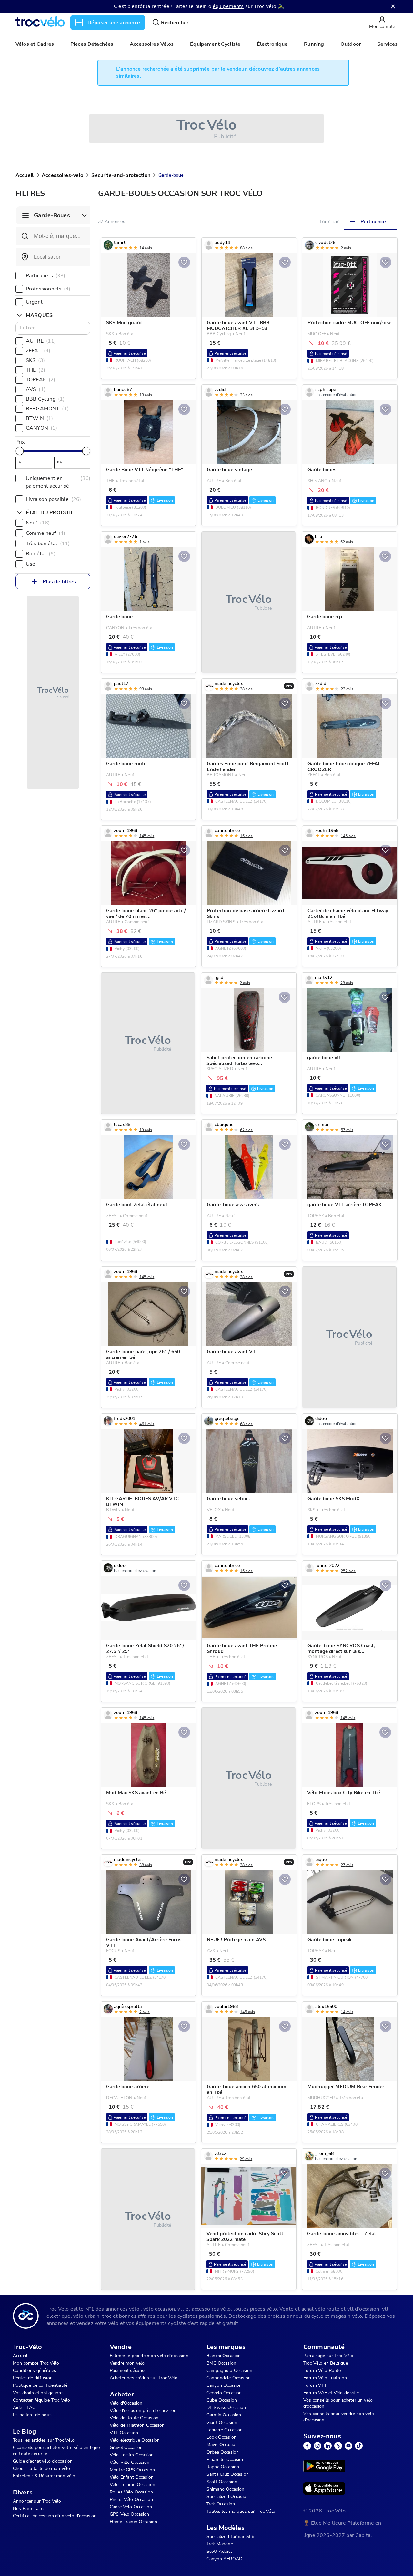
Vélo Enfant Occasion (132, 2477)
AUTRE (41, 341)
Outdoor (351, 44)
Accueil (25, 175)
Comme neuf (45, 533)
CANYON (41, 428)
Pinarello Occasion (226, 2459)
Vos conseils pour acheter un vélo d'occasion (338, 2403)
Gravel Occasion (126, 2448)
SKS (35, 360)
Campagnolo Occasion (229, 2370)
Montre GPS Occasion (132, 2470)
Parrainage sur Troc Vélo (328, 2356)
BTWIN (39, 418)
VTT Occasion (124, 2433)
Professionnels (48, 289)
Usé (30, 564)
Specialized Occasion (228, 2497)
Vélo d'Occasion (126, 2403)
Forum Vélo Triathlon (325, 2378)
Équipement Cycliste (215, 44)
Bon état (41, 554)
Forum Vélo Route (322, 2370)
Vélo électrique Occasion (135, 2440)
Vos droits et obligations (38, 2393)
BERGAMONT (47, 409)
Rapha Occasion (223, 2467)
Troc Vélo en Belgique (326, 2363)
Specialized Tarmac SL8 (230, 2537)
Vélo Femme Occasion (132, 2485)
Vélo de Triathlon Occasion (137, 2425)
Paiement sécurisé (128, 2370)
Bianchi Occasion (224, 2356)
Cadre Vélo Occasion (131, 2507)
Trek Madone (220, 2544)
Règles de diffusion (33, 2378)
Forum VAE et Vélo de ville (331, 2393)
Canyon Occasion (224, 2385)
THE (35, 370)
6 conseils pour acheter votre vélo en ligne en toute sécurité (56, 2451)
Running (314, 44)
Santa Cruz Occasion (228, 2474)
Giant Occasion (222, 2422)
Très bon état (48, 544)
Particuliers (45, 276)
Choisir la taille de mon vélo (41, 2468)
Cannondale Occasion (229, 2378)
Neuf (38, 523)
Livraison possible (53, 499)
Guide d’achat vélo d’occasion (43, 2461)
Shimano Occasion (225, 2489)
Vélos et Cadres (35, 44)
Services (387, 44)
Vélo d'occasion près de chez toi (142, 2410)
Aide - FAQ (25, 2408)
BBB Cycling (45, 399)
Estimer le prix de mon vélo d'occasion (149, 2356)
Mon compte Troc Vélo (36, 2363)
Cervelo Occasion (224, 2393)
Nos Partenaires (29, 2508)
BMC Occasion (221, 2363)
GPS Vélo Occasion (130, 2514)
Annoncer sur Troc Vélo (37, 2501)
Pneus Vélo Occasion (131, 2499)
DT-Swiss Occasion (226, 2408)
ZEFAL (38, 351)
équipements (228, 6)
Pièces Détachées (92, 44)
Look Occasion (222, 2437)
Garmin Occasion (224, 2415)
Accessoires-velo (62, 175)
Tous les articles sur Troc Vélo (44, 2440)
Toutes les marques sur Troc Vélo (241, 2511)
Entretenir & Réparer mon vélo (44, 2476)
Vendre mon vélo (127, 2363)
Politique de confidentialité (40, 2385)
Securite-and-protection (121, 175)
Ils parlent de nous (32, 2415)
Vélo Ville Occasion (130, 2462)
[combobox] (53, 257)
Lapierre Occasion (225, 2430)
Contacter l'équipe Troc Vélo (41, 2400)
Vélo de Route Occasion (134, 2418)
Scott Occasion (222, 2482)
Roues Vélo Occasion (131, 2492)
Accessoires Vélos (152, 44)
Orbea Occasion (223, 2452)
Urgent (34, 302)
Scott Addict (219, 2551)
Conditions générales (35, 2370)
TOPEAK (40, 380)
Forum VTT (315, 2385)
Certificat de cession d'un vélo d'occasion (55, 2516)
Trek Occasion (221, 2504)
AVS (36, 389)
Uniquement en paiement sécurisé (58, 482)
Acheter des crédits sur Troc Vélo (144, 2378)
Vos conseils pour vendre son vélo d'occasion (339, 2417)
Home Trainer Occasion (133, 2522)
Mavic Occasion (222, 2445)
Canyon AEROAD (224, 2559)
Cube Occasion (222, 2400)
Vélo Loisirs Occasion (132, 2455)
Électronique (272, 44)
